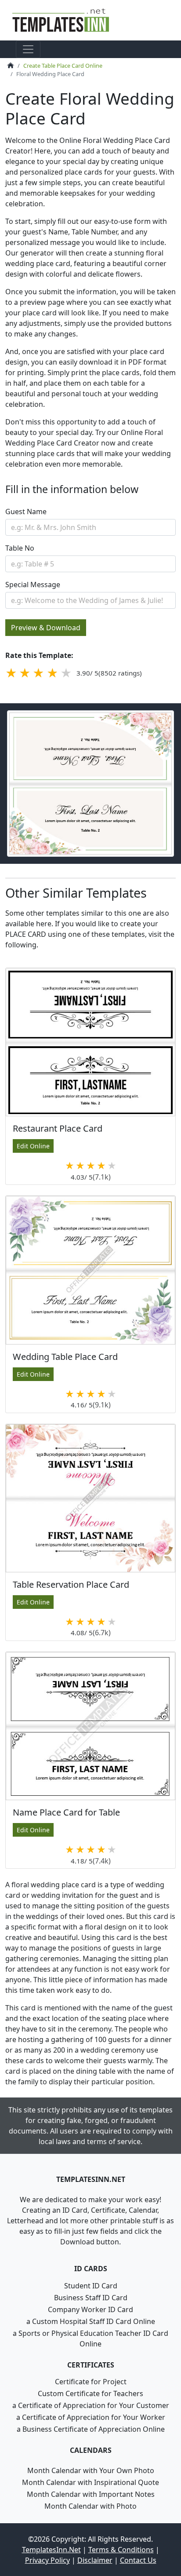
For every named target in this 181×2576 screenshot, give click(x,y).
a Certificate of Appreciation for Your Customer (91, 2405)
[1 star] (11, 673)
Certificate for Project (91, 2382)
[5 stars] (66, 673)
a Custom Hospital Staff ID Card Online (91, 2321)
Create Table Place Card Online (63, 66)
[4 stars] (52, 673)
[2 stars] (25, 673)
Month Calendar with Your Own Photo (91, 2470)
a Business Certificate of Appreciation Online (91, 2429)
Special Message (33, 585)
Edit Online (33, 1146)
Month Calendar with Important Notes (91, 2494)
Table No (20, 548)
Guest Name (26, 512)
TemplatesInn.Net (51, 2550)
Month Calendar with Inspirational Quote (90, 2482)
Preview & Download (46, 628)
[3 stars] (38, 673)
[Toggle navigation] (28, 49)
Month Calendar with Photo (90, 2506)
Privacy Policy (47, 2560)
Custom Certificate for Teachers (90, 2393)
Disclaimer (95, 2560)
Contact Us (138, 2560)
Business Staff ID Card (91, 2298)
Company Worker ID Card (90, 2309)
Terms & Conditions (121, 2550)
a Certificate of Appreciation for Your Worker (91, 2417)
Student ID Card (91, 2286)
